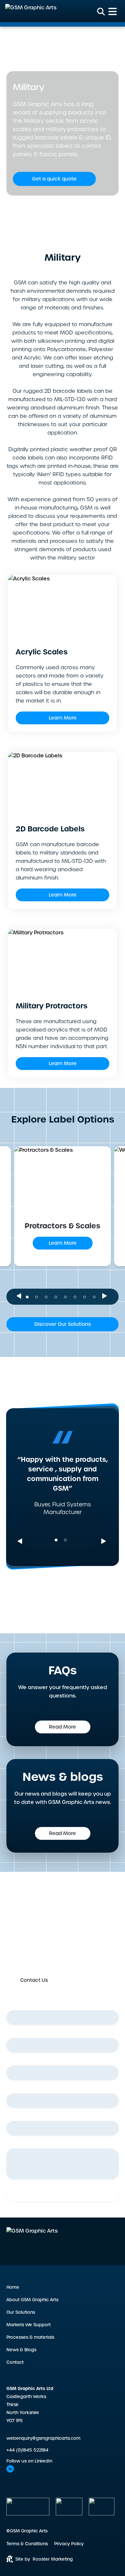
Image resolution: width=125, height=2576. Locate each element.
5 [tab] (67, 1294)
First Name (21, 2005)
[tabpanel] (63, 1207)
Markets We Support (43, 50)
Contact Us (34, 1980)
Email (14, 2060)
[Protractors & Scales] (63, 1178)
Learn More (63, 718)
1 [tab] (29, 1294)
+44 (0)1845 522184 (27, 2450)
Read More (63, 1727)
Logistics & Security (87, 50)
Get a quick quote (54, 179)
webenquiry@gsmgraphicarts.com (43, 2438)
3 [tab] (48, 1294)
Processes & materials (30, 2337)
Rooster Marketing (53, 2559)
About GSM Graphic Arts (32, 2300)
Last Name (21, 2033)
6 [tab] (77, 1294)
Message (17, 2143)
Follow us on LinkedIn (29, 2461)
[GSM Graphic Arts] (31, 11)
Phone (15, 2088)
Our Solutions (21, 2312)
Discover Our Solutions (63, 1324)
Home (12, 50)
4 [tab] (58, 1294)
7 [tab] (87, 1294)
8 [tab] (96, 1294)
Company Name (27, 2116)
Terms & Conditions (27, 2544)
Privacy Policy (69, 2544)
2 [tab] (38, 1294)
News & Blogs (21, 2350)
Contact (15, 2362)
